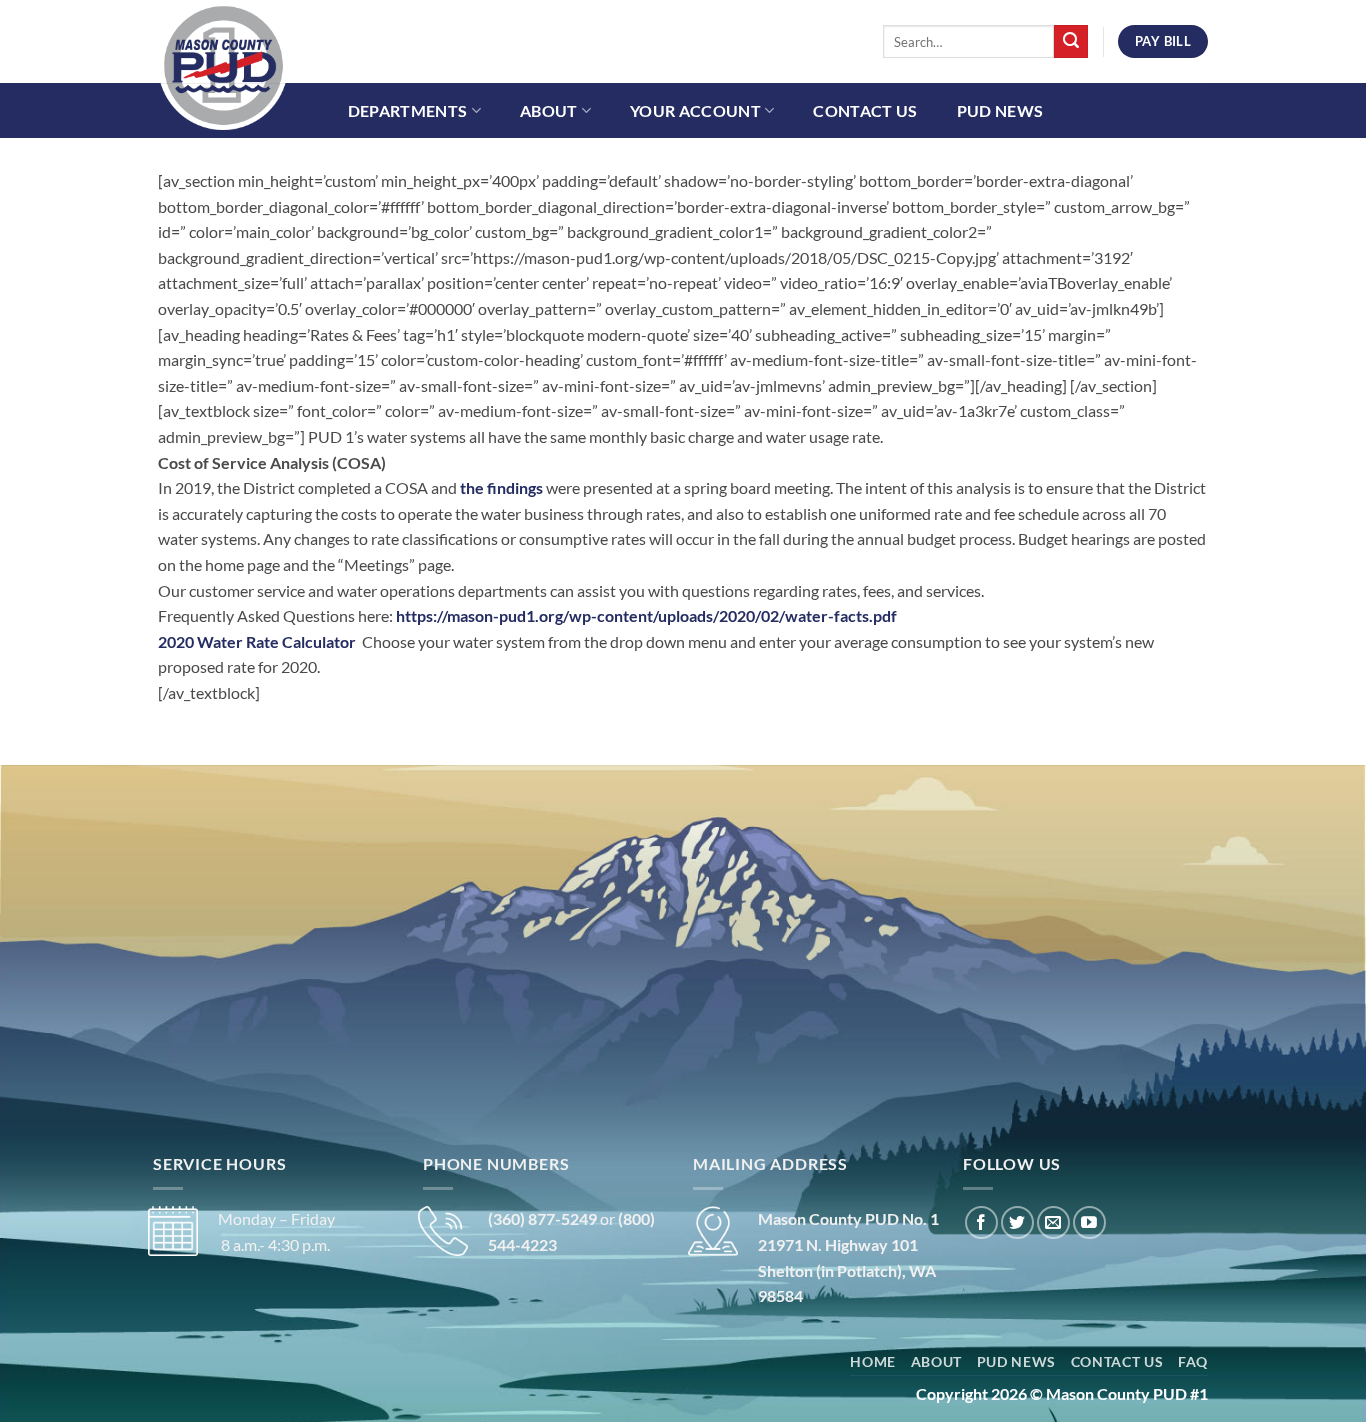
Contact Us (865, 110)
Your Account (695, 110)
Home (873, 1362)
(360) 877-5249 (542, 1218)
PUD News (1000, 110)
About (549, 110)
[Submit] (1071, 42)
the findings (503, 487)
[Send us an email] (1053, 1222)
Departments (408, 110)
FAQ (1193, 1362)
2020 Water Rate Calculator (260, 641)
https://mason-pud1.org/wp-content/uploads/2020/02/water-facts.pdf (646, 615)
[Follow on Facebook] (981, 1222)
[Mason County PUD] (258, 65)
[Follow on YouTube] (1089, 1222)
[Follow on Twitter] (1017, 1222)
